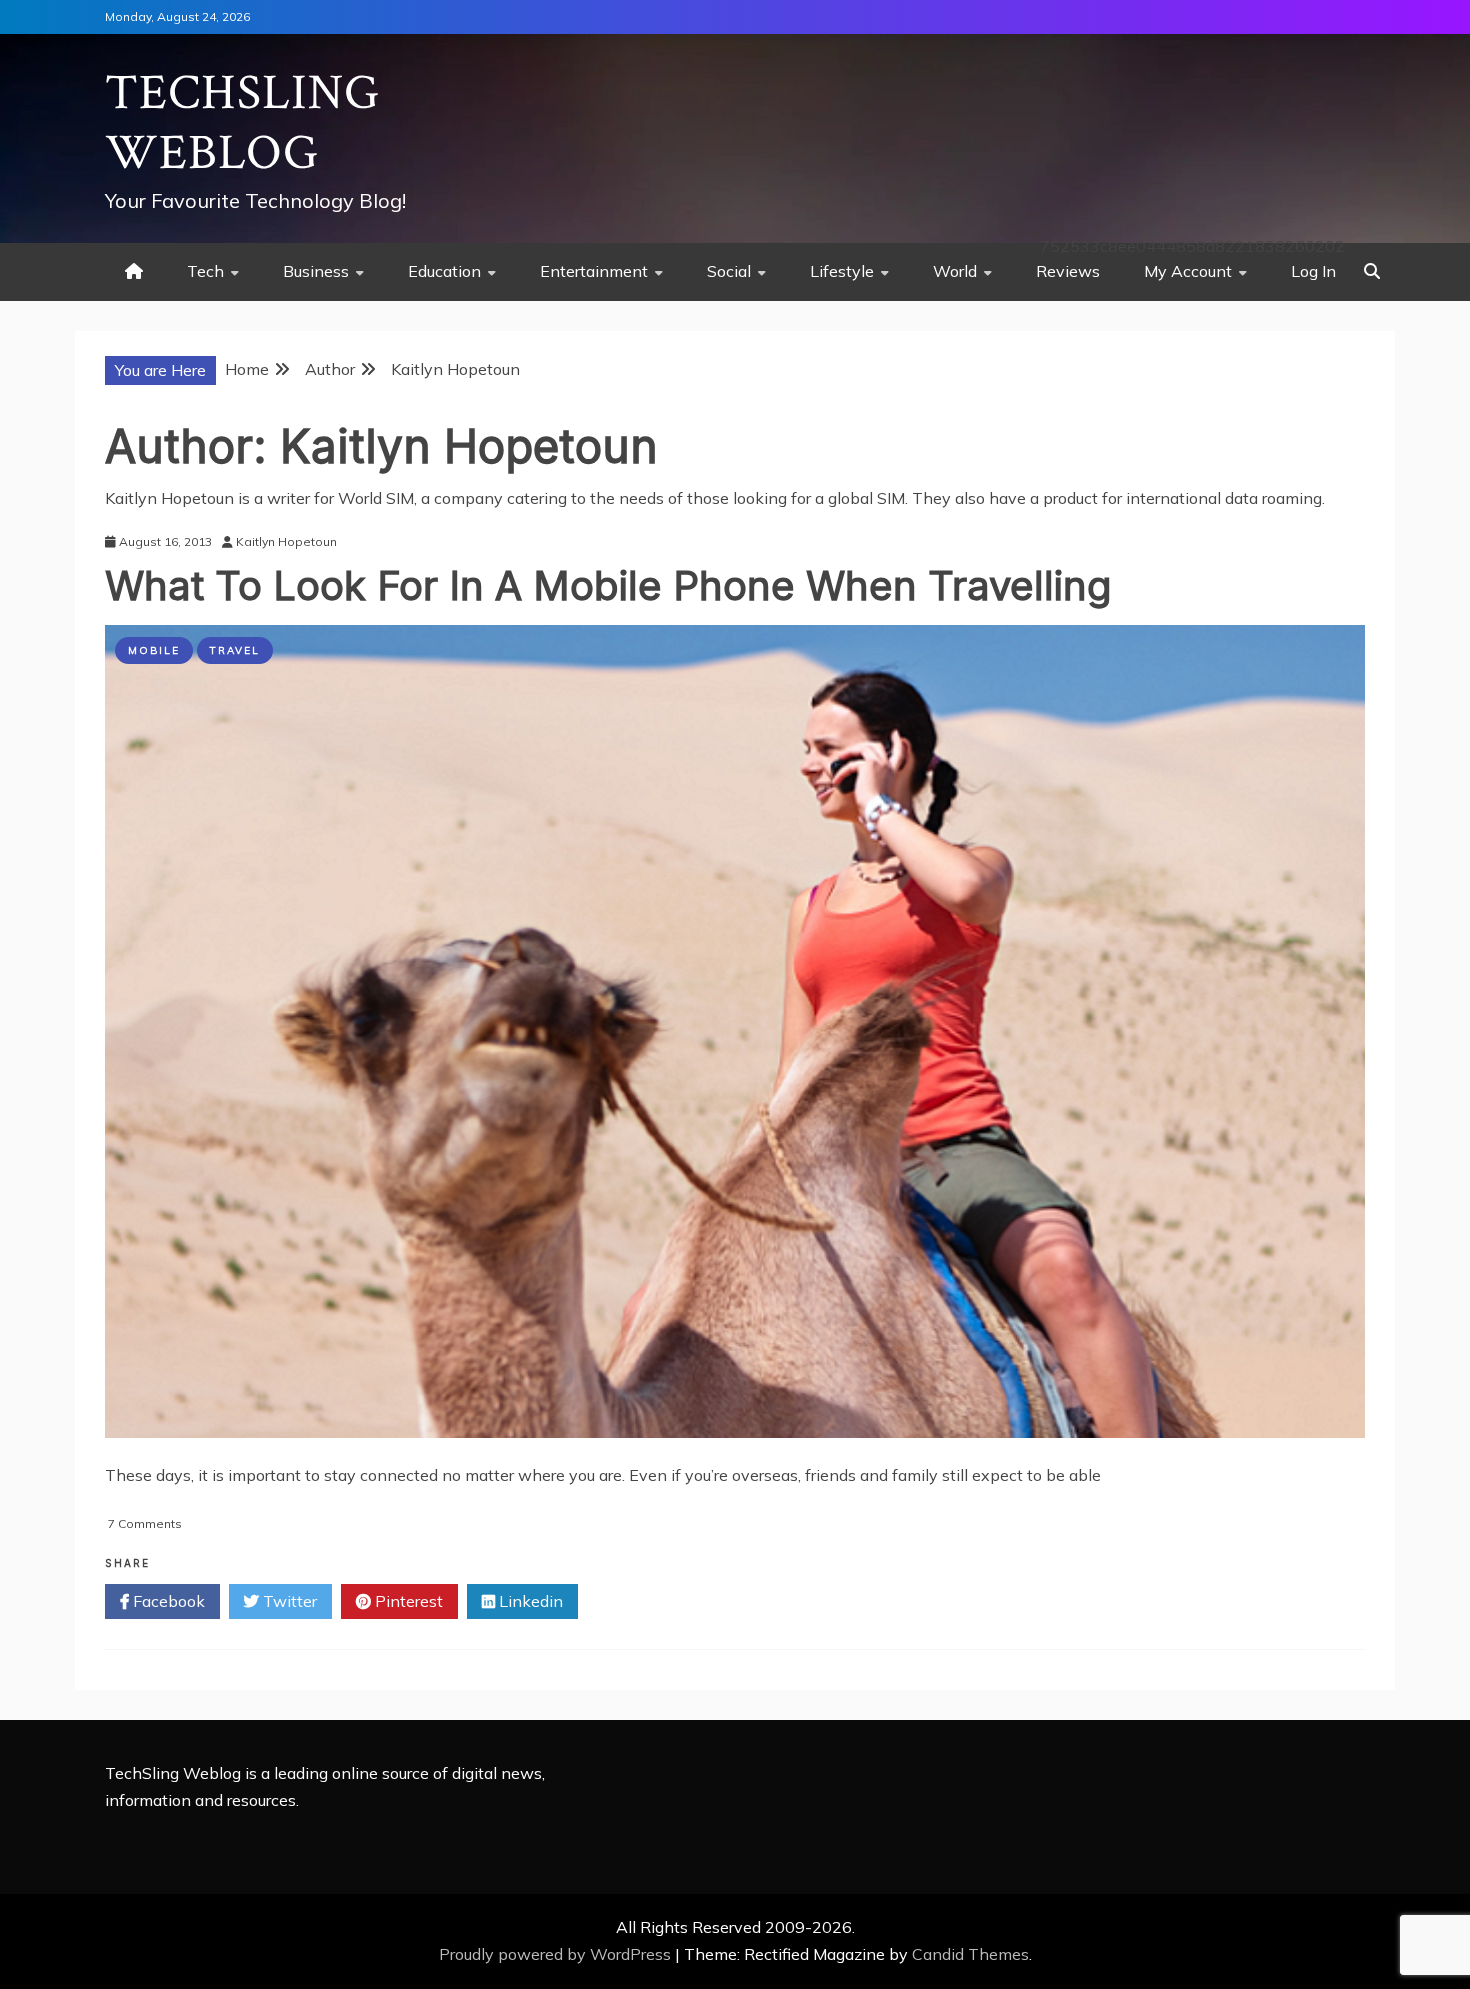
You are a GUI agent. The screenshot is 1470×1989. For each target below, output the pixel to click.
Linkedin (529, 1601)
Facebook (167, 1601)
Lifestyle (842, 271)
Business (316, 271)
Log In (1313, 271)
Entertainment (594, 271)
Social (729, 271)
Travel (235, 650)
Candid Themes (970, 1954)
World (955, 271)
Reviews (1068, 271)
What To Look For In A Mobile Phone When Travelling (608, 585)
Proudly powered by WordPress (557, 1954)
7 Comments (145, 1523)
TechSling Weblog (242, 123)
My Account (1188, 271)
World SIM (376, 498)
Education (444, 271)
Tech (205, 271)
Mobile (154, 650)
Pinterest (407, 1601)
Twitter (288, 1601)
